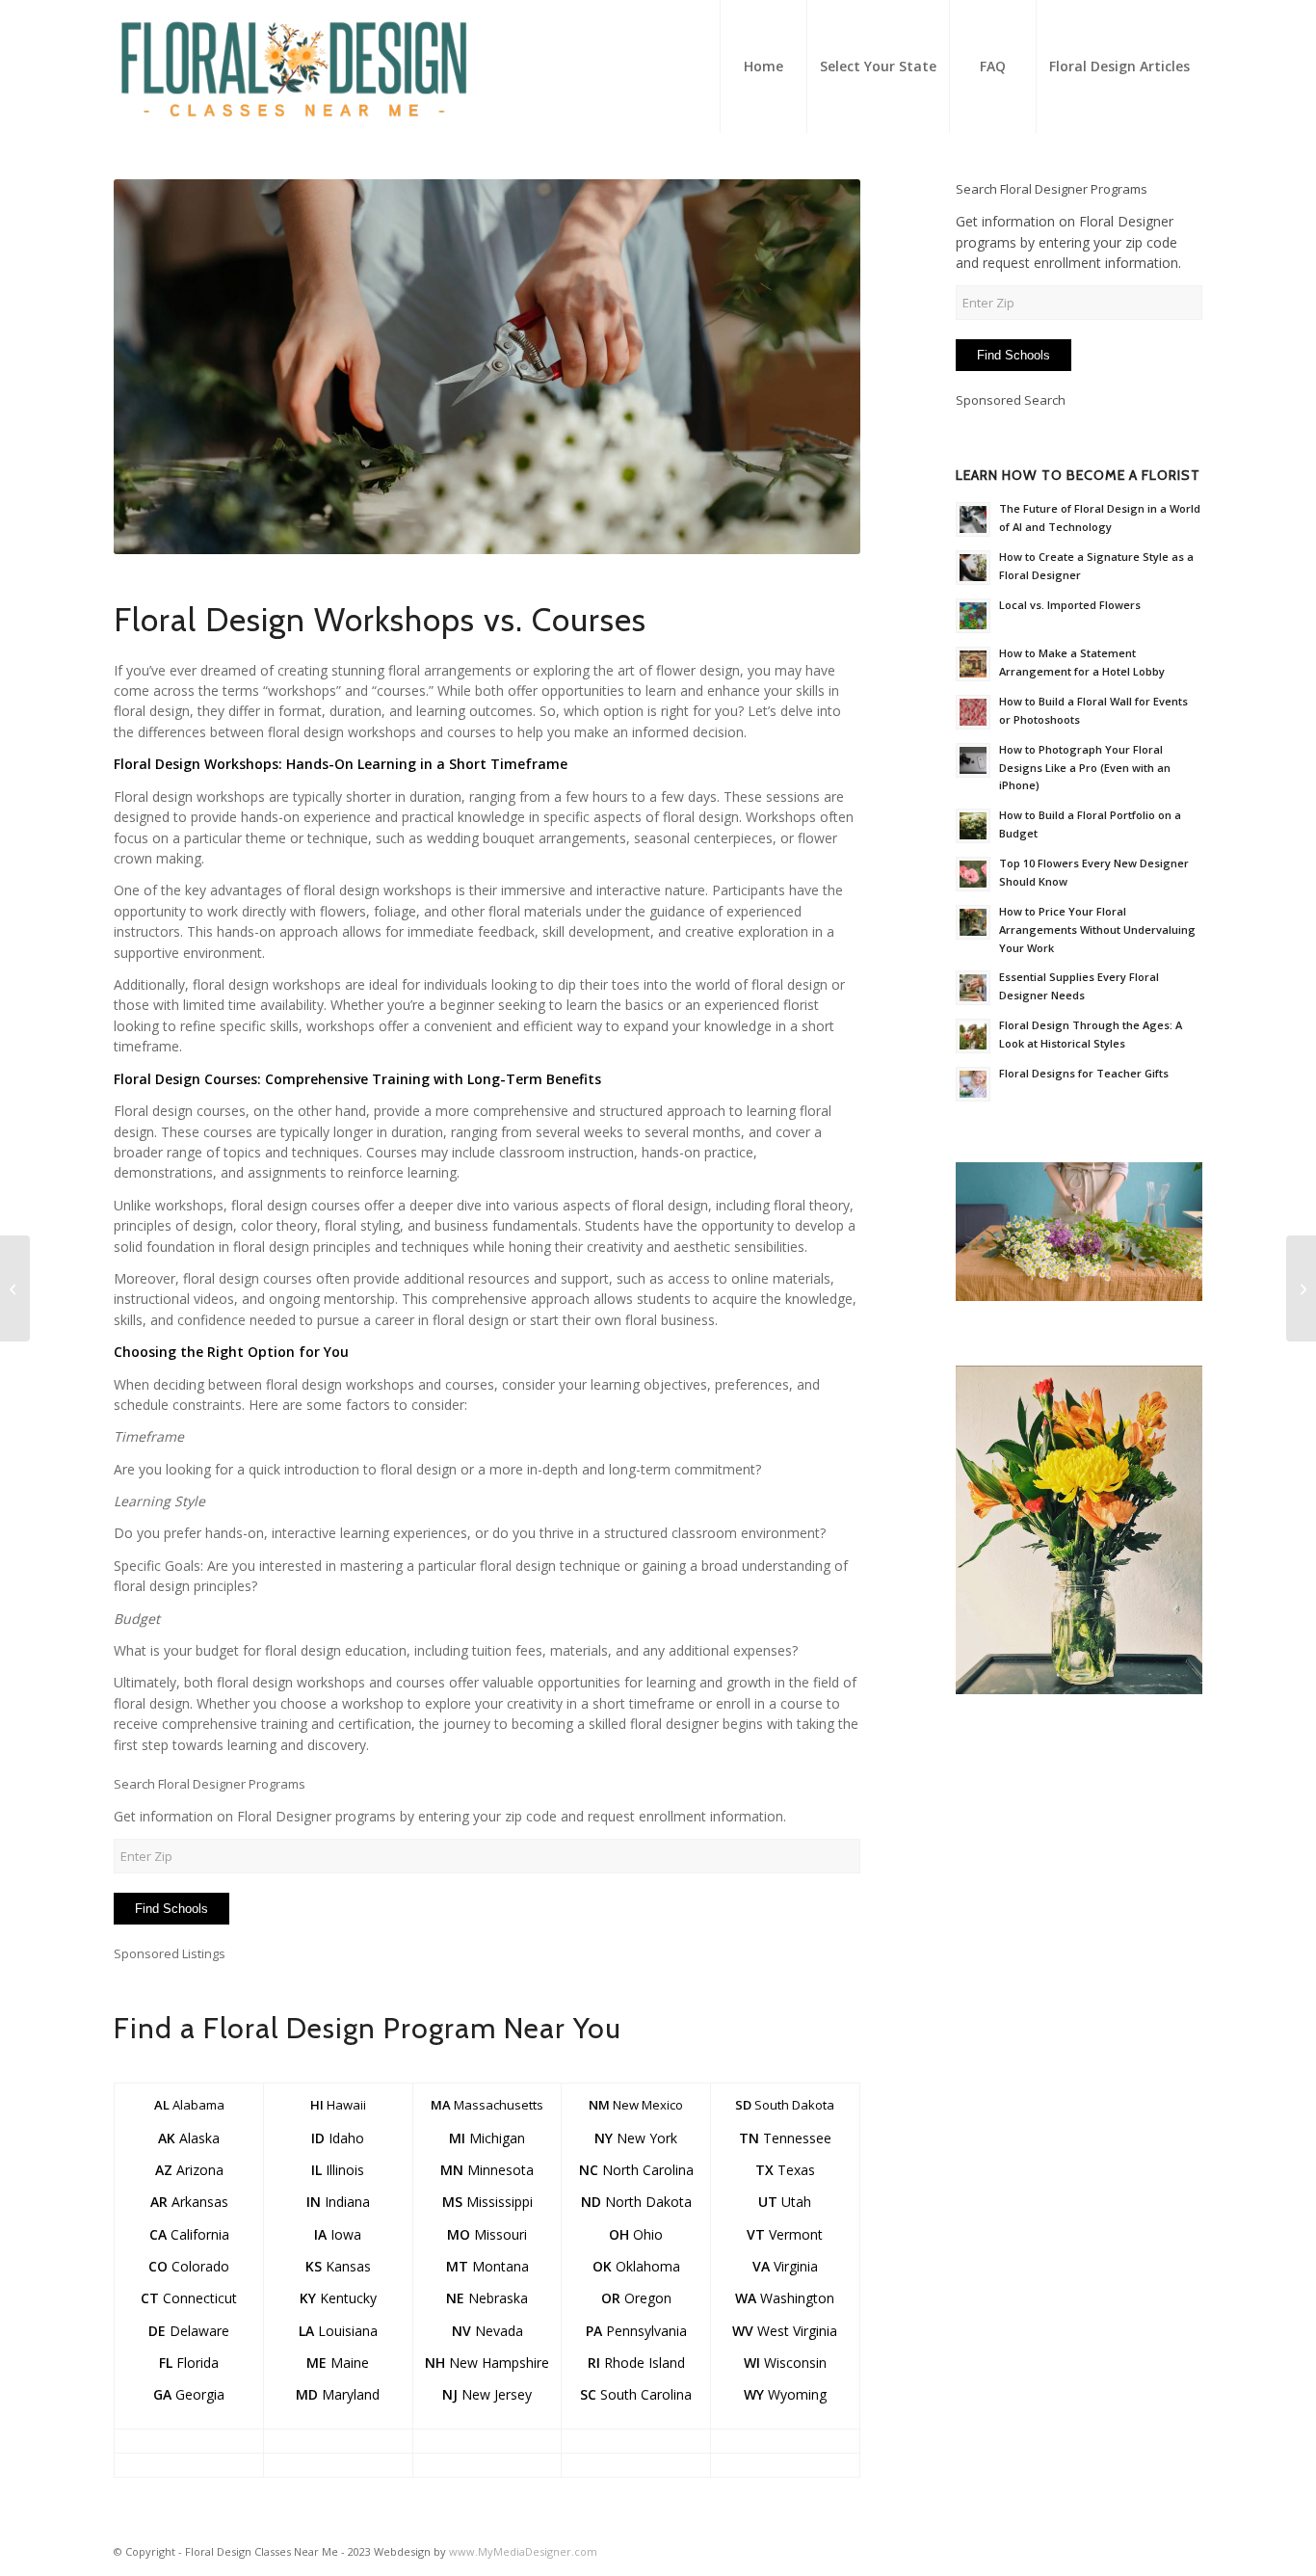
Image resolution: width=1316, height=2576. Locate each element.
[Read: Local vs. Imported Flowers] (973, 616)
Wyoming (785, 2394)
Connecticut (189, 2298)
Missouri (487, 2234)
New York (636, 2138)
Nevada (487, 2331)
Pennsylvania (636, 2331)
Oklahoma (636, 2266)
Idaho (338, 2138)
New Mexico (636, 2105)
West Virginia (785, 2331)
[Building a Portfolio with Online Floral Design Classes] (15, 1288)
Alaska (189, 2138)
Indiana (338, 2202)
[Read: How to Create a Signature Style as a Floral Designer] (973, 568)
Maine (338, 2363)
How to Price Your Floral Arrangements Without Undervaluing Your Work (1097, 929)
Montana (487, 2266)
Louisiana (338, 2331)
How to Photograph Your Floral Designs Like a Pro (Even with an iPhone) (1085, 768)
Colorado (189, 2266)
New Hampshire (487, 2363)
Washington (785, 2298)
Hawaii (338, 2105)
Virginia (785, 2266)
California (189, 2234)
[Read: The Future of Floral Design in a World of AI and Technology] (973, 519)
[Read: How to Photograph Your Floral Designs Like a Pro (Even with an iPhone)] (973, 760)
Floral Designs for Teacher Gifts (1084, 1073)
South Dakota (785, 2105)
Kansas (338, 2266)
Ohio (636, 2234)
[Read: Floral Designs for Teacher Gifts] (973, 1084)
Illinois (338, 2170)
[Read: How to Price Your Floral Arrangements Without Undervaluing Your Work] (973, 922)
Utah (785, 2202)
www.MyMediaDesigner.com (523, 2551)
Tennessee (785, 2138)
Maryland (338, 2394)
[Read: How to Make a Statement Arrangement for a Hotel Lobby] (973, 664)
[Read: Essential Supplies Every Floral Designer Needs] (973, 988)
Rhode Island (636, 2363)
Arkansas (189, 2202)
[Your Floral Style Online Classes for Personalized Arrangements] (1301, 1288)
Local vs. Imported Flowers (1070, 605)
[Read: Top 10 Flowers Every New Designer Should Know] (973, 874)
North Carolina (636, 2170)
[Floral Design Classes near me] (294, 66)
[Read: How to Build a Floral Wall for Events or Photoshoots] (973, 712)
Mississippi (487, 2202)
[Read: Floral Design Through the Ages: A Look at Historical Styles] (973, 1036)
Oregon (636, 2298)
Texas (785, 2170)
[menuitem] (763, 66)
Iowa (338, 2234)
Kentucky (338, 2298)
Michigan (487, 2138)
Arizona (189, 2170)
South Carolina (636, 2394)
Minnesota (487, 2170)
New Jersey (487, 2394)
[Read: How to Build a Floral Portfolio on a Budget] (973, 826)
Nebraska (487, 2298)
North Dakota (636, 2202)
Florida (189, 2363)
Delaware (189, 2331)
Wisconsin (785, 2363)
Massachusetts (487, 2105)
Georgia (189, 2394)
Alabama (189, 2105)
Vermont (785, 2234)
